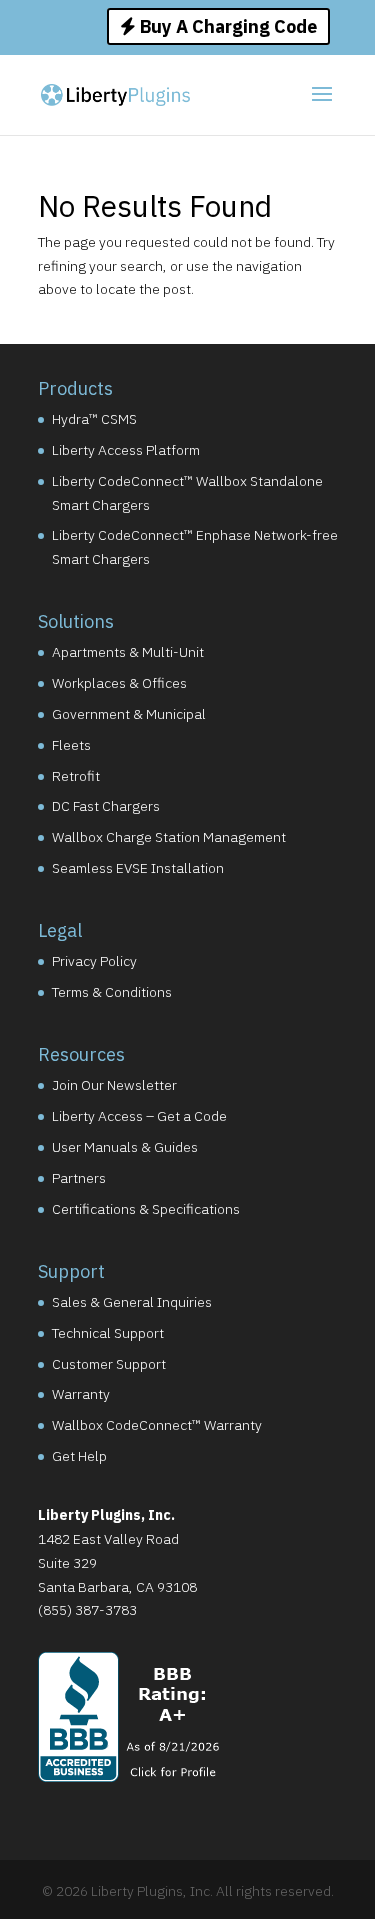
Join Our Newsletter (114, 1085)
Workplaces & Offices (119, 683)
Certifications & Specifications (146, 1209)
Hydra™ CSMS (94, 419)
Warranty (81, 1394)
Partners (79, 1178)
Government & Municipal (129, 714)
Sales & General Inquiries (132, 1302)
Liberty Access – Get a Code (139, 1116)
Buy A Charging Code (226, 26)
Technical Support (108, 1333)
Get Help (79, 1456)
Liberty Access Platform (126, 450)
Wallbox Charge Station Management (169, 837)
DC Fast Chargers (106, 806)
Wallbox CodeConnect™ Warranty (157, 1425)
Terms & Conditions (112, 992)
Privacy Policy (94, 961)
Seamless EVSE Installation (138, 868)
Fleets (71, 745)
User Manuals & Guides (125, 1147)
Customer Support (109, 1364)
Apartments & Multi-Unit (128, 652)
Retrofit (76, 776)
